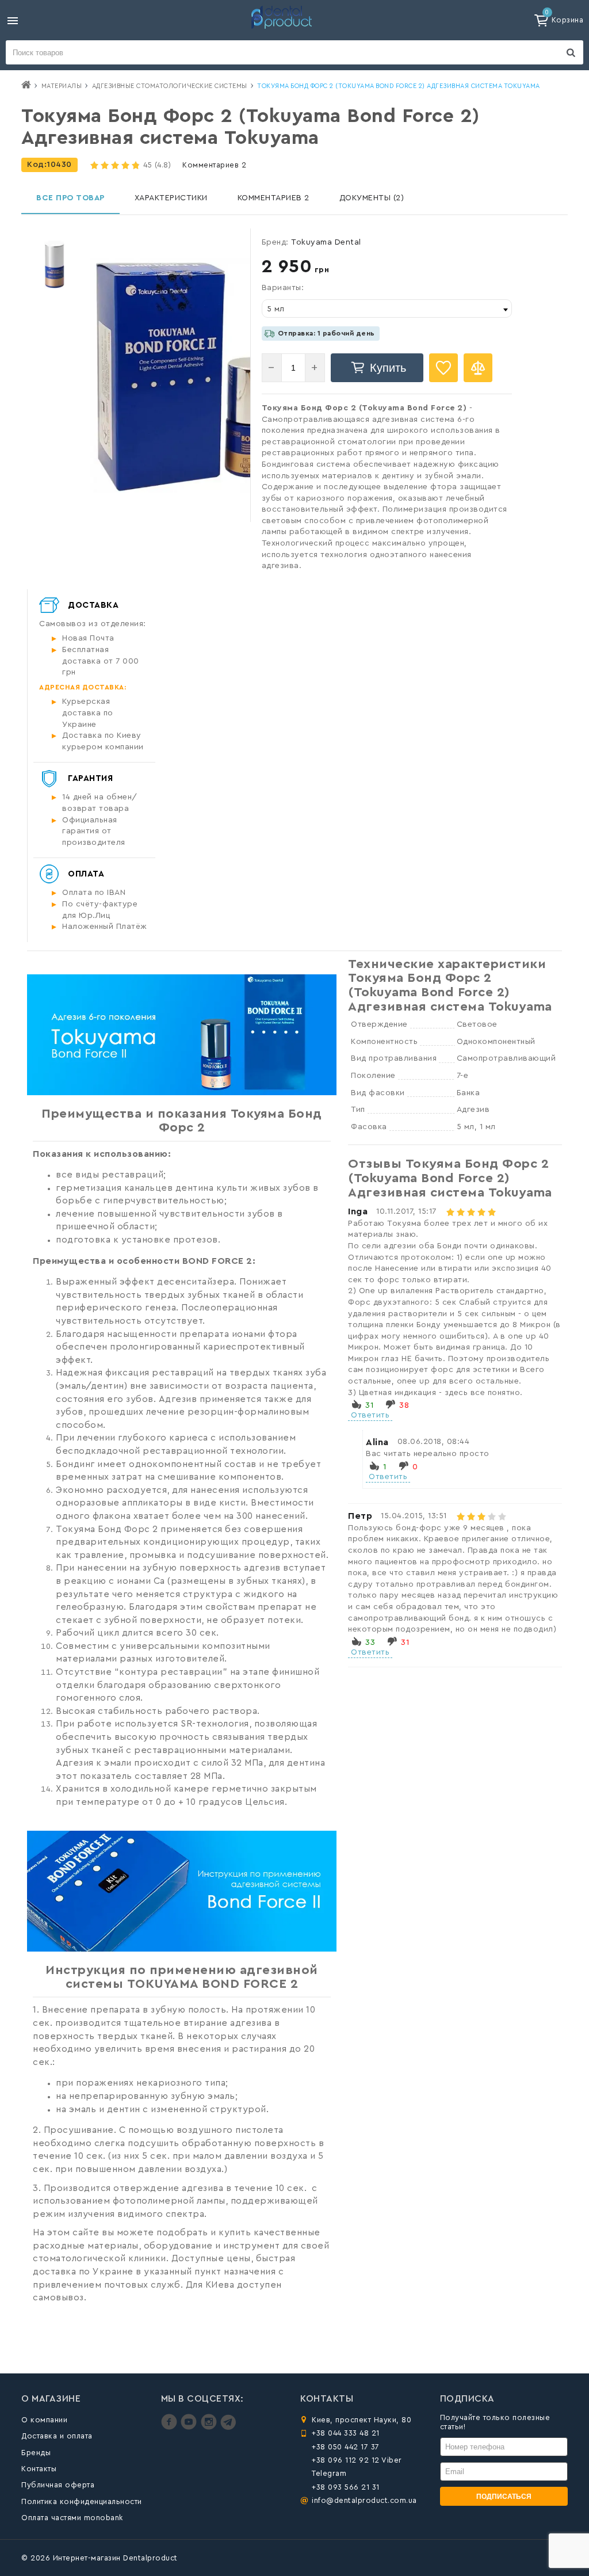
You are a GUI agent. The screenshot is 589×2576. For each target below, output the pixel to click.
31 (369, 1405)
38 (404, 1405)
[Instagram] (210, 2427)
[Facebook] (171, 2427)
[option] (54, 264)
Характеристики (171, 198)
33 (370, 1643)
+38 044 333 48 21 (346, 2433)
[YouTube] (190, 2427)
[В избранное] (443, 368)
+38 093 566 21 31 (346, 2487)
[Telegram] (228, 2427)
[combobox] (387, 308)
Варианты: (283, 288)
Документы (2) (372, 198)
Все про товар (70, 198)
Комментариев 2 (214, 165)
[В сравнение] (478, 368)
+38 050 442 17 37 (346, 2447)
